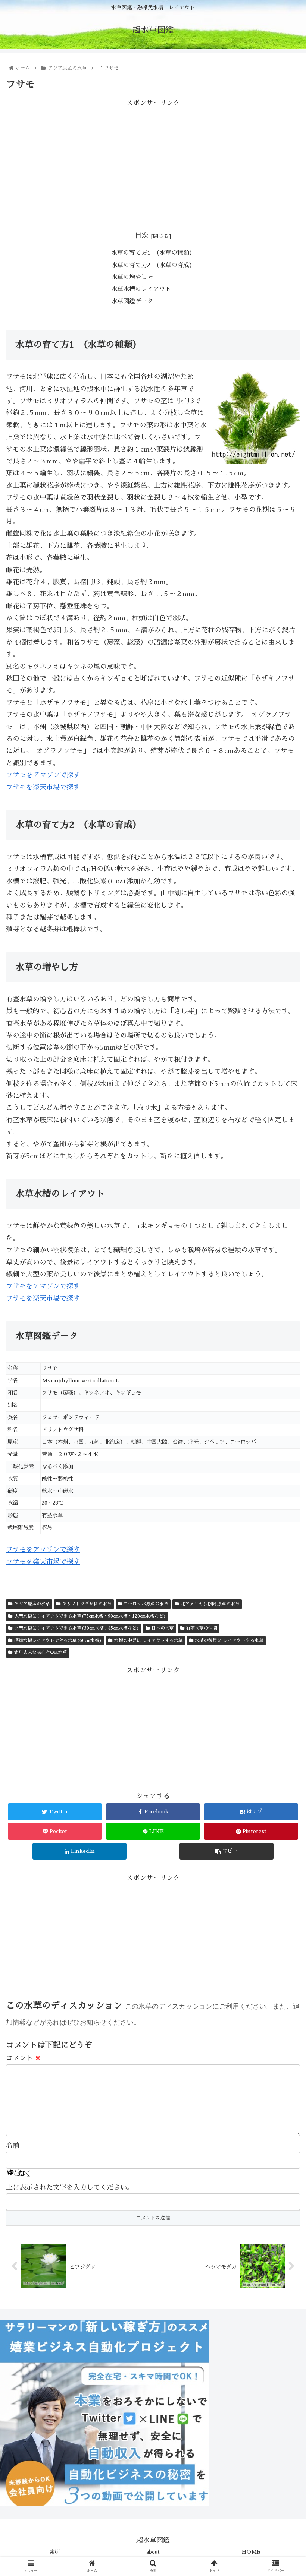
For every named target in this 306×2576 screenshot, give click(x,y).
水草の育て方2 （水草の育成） (153, 265)
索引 (55, 2552)
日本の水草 (163, 1628)
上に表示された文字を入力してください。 (70, 2187)
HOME (251, 2552)
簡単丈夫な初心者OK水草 (41, 1652)
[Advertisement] (153, 161)
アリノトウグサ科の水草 (87, 1604)
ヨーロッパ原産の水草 (146, 1604)
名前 (13, 2146)
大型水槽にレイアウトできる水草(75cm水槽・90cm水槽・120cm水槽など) (90, 1616)
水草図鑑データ (132, 301)
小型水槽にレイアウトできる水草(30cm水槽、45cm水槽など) (77, 1628)
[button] (283, 1374)
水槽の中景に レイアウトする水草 (149, 1640)
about (153, 2552)
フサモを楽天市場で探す (43, 787)
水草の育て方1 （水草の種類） (153, 253)
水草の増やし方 (132, 277)
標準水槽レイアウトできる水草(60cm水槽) (58, 1640)
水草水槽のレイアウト (141, 289)
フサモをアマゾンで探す (43, 775)
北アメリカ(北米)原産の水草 (210, 1604)
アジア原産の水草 (32, 1604)
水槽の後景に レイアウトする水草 (229, 1640)
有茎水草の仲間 (202, 1628)
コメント (24, 2058)
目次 (142, 236)
